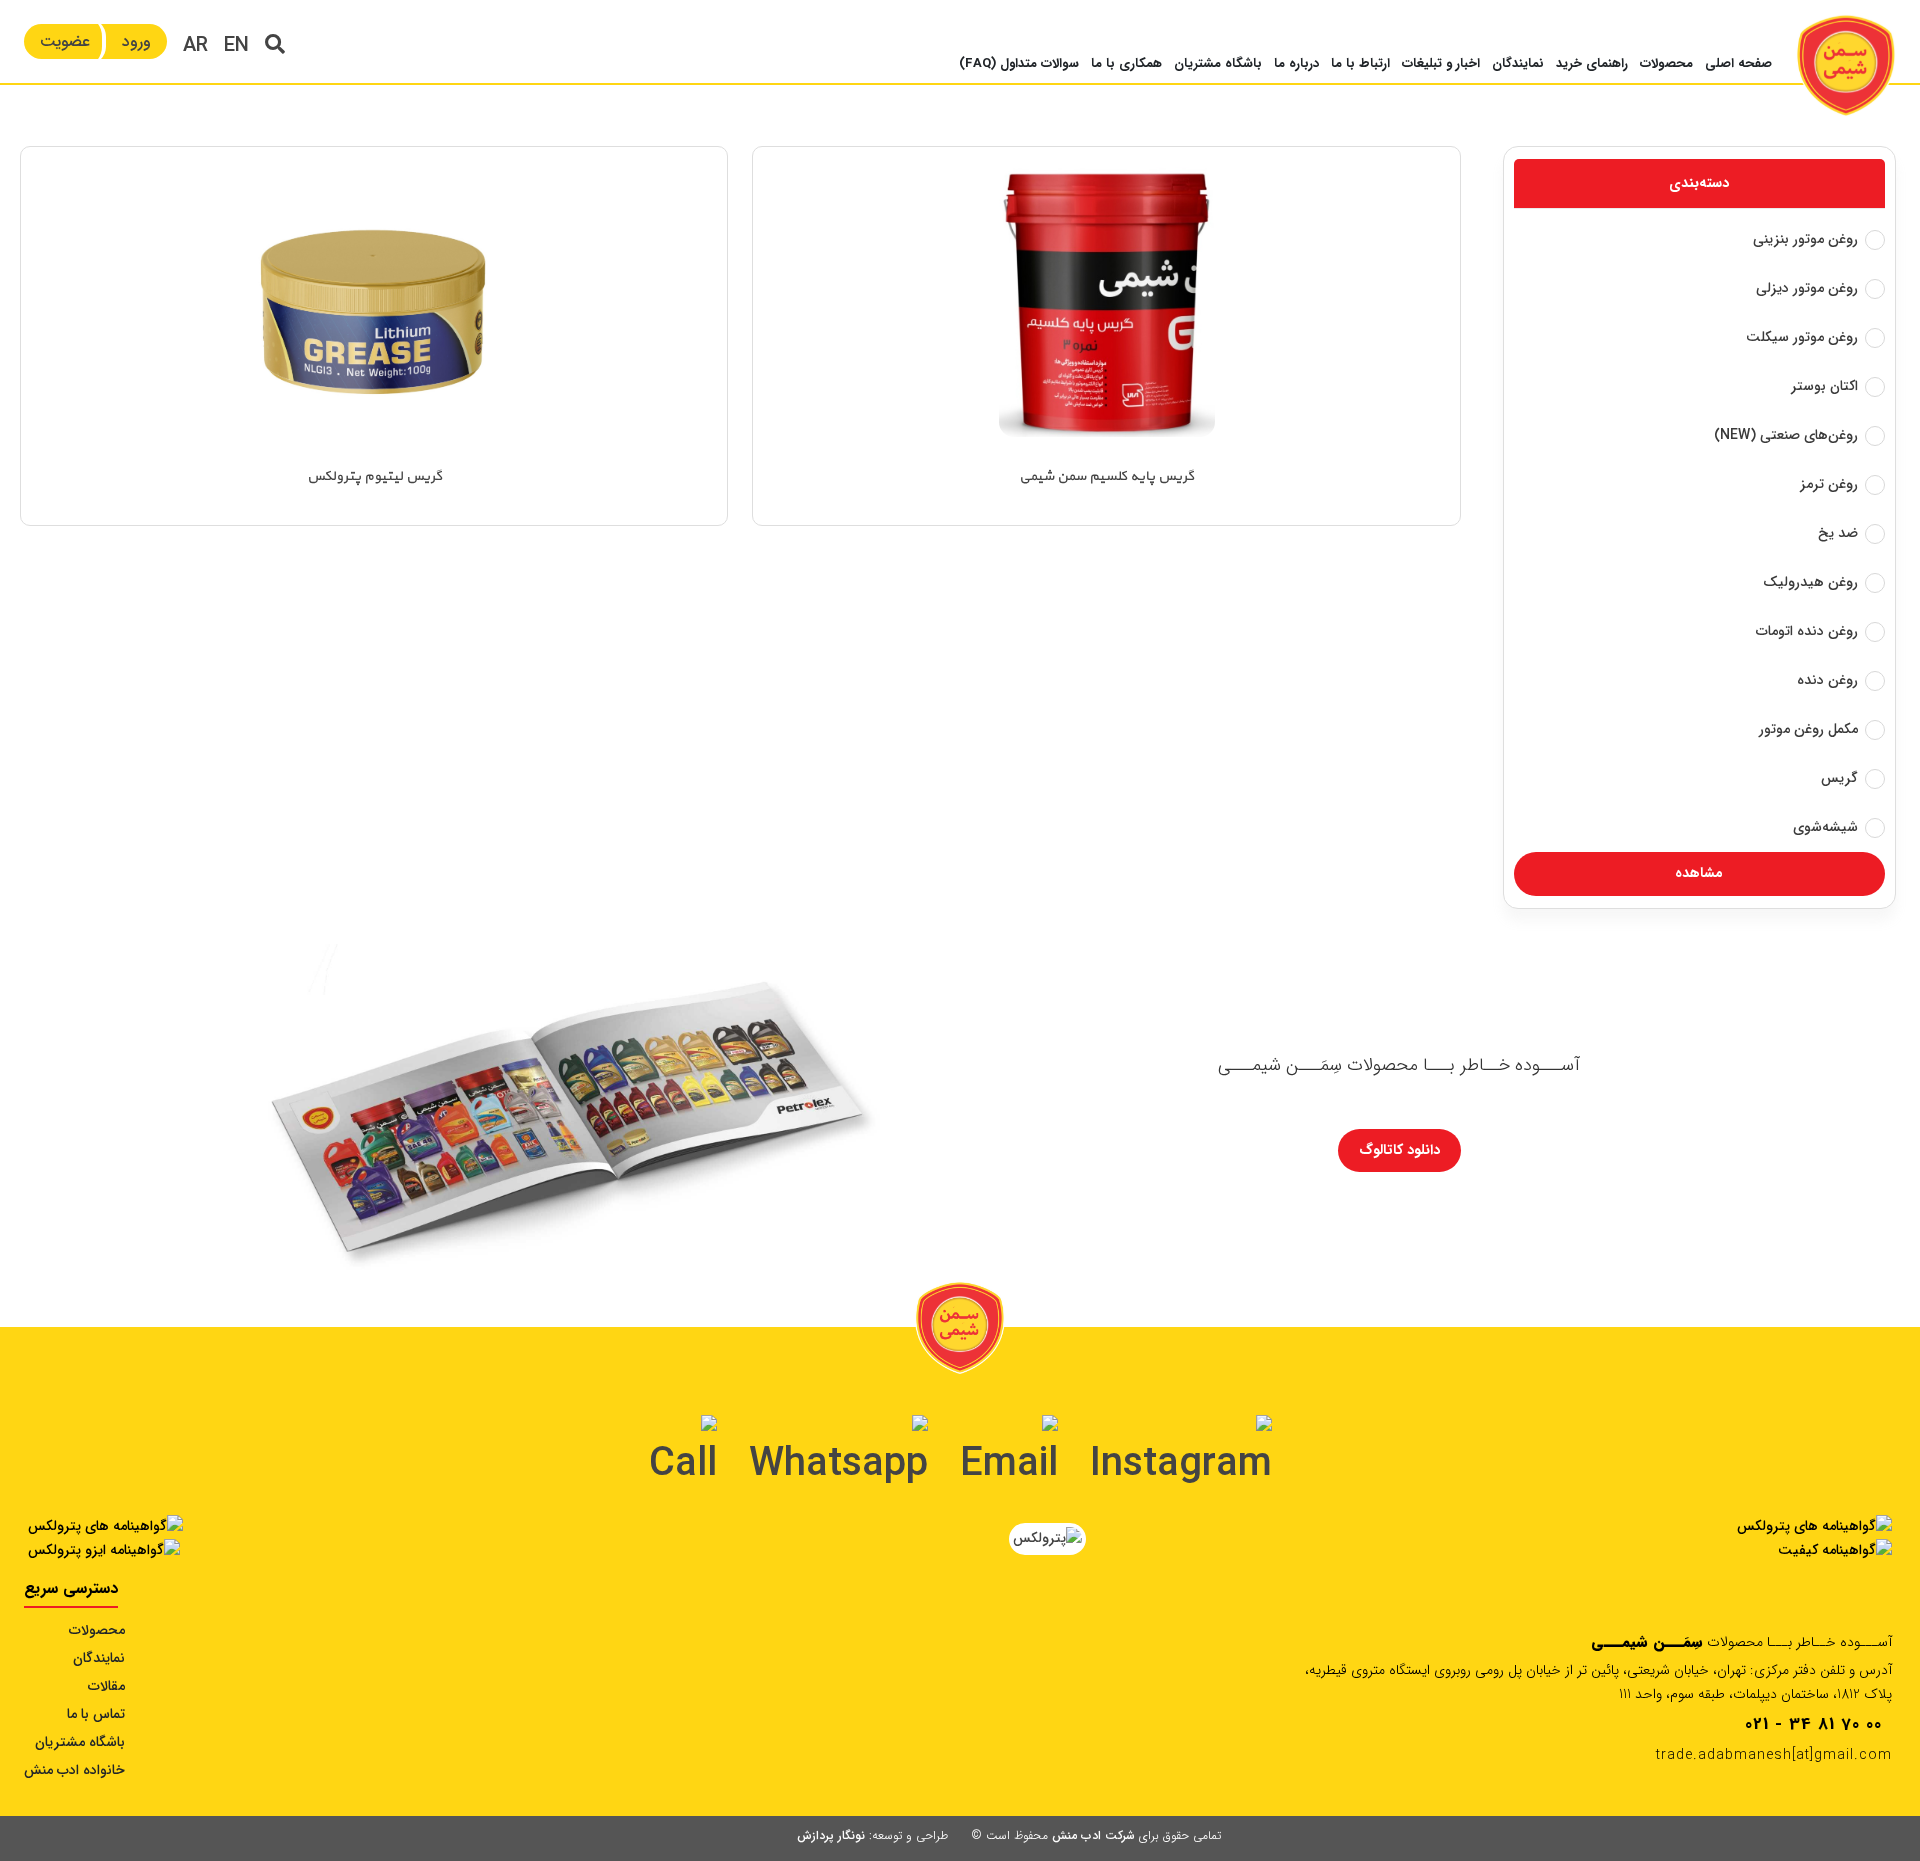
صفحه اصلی (1738, 63)
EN (236, 45)
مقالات (106, 1686)
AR (195, 45)
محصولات (1666, 63)
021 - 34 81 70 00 (1813, 1724)
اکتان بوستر (1824, 386)
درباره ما (1296, 63)
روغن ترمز (1829, 484)
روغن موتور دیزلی (1807, 288)
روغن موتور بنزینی (1805, 239)
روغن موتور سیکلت (1802, 337)
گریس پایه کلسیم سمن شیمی (1106, 476)
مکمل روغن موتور (1808, 729)
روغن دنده (1827, 680)
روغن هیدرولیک (1810, 582)
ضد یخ (1838, 533)
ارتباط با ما (1360, 63)
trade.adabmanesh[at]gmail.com (1774, 1755)
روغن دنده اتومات (1807, 631)
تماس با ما (96, 1714)
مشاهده (1699, 873)
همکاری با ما (1126, 63)
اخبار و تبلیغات (1441, 63)
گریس (1839, 778)
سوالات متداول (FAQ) (1019, 63)
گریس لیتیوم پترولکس (374, 476)
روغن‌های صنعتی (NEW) (1786, 435)
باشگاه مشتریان (1218, 63)
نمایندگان (1518, 63)
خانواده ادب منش (74, 1770)
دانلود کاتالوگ (1399, 1150)
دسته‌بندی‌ (1699, 183)
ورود (136, 41)
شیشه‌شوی (1825, 827)
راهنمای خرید (1592, 63)
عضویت (65, 41)
